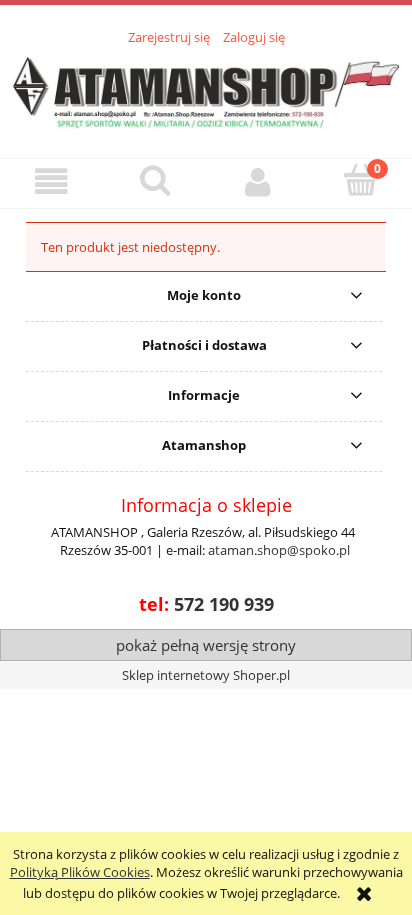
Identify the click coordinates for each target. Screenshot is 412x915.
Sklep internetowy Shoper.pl (206, 675)
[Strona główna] (206, 90)
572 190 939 (224, 604)
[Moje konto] (257, 182)
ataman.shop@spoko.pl (279, 550)
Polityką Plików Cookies (80, 872)
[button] (51, 182)
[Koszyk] (360, 181)
